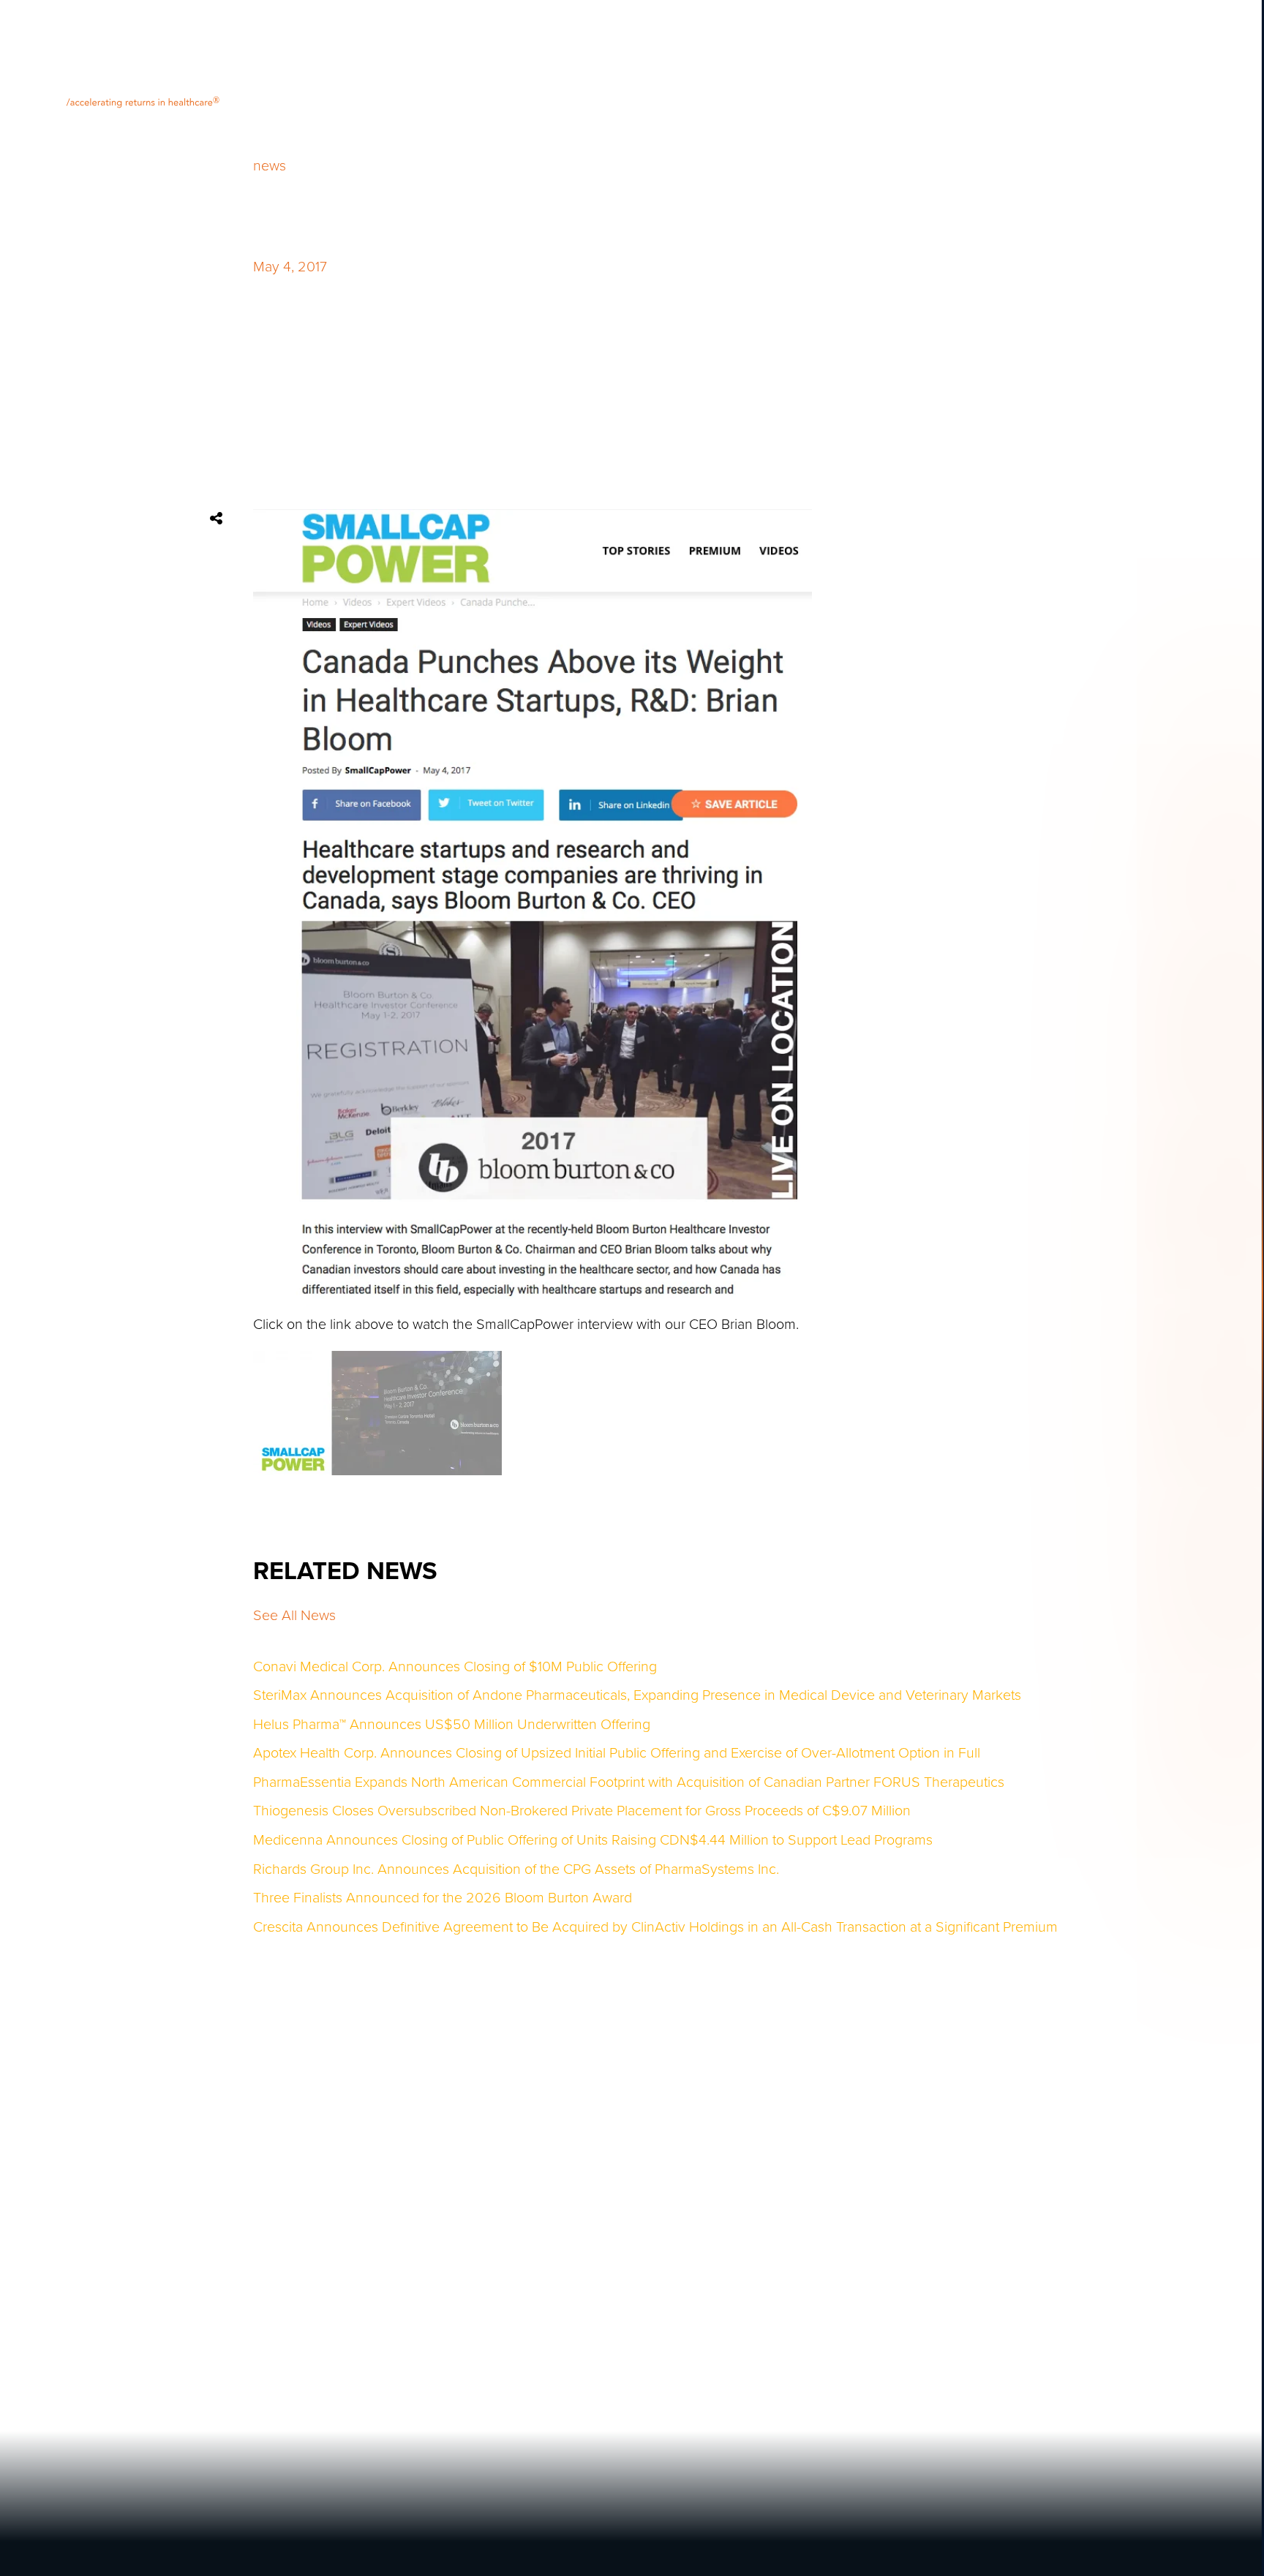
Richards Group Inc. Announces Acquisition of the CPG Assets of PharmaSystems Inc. (516, 1870)
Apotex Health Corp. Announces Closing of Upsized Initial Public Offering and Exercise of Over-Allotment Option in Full (617, 1754)
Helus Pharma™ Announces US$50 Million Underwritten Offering (452, 1725)
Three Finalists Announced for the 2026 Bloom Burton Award (443, 1899)
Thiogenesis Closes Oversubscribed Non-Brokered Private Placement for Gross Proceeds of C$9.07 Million (582, 1812)
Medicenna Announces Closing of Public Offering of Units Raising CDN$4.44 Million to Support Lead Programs (593, 1841)
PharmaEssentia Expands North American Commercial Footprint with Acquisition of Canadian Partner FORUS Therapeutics (629, 1783)
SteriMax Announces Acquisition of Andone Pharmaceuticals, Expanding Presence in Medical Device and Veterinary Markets (637, 1696)
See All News (294, 1616)
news (270, 167)
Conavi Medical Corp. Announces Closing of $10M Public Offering (455, 1668)
